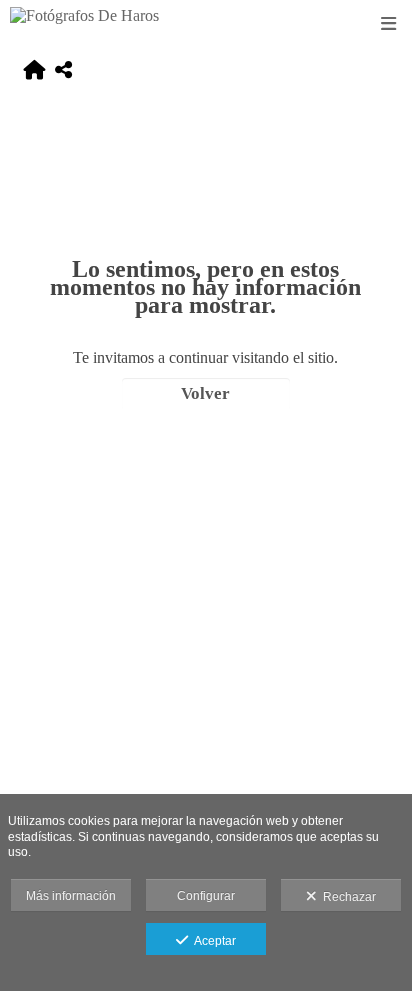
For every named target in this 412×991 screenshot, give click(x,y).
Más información (71, 896)
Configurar (206, 896)
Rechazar (346, 897)
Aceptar (212, 941)
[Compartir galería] (63, 71)
